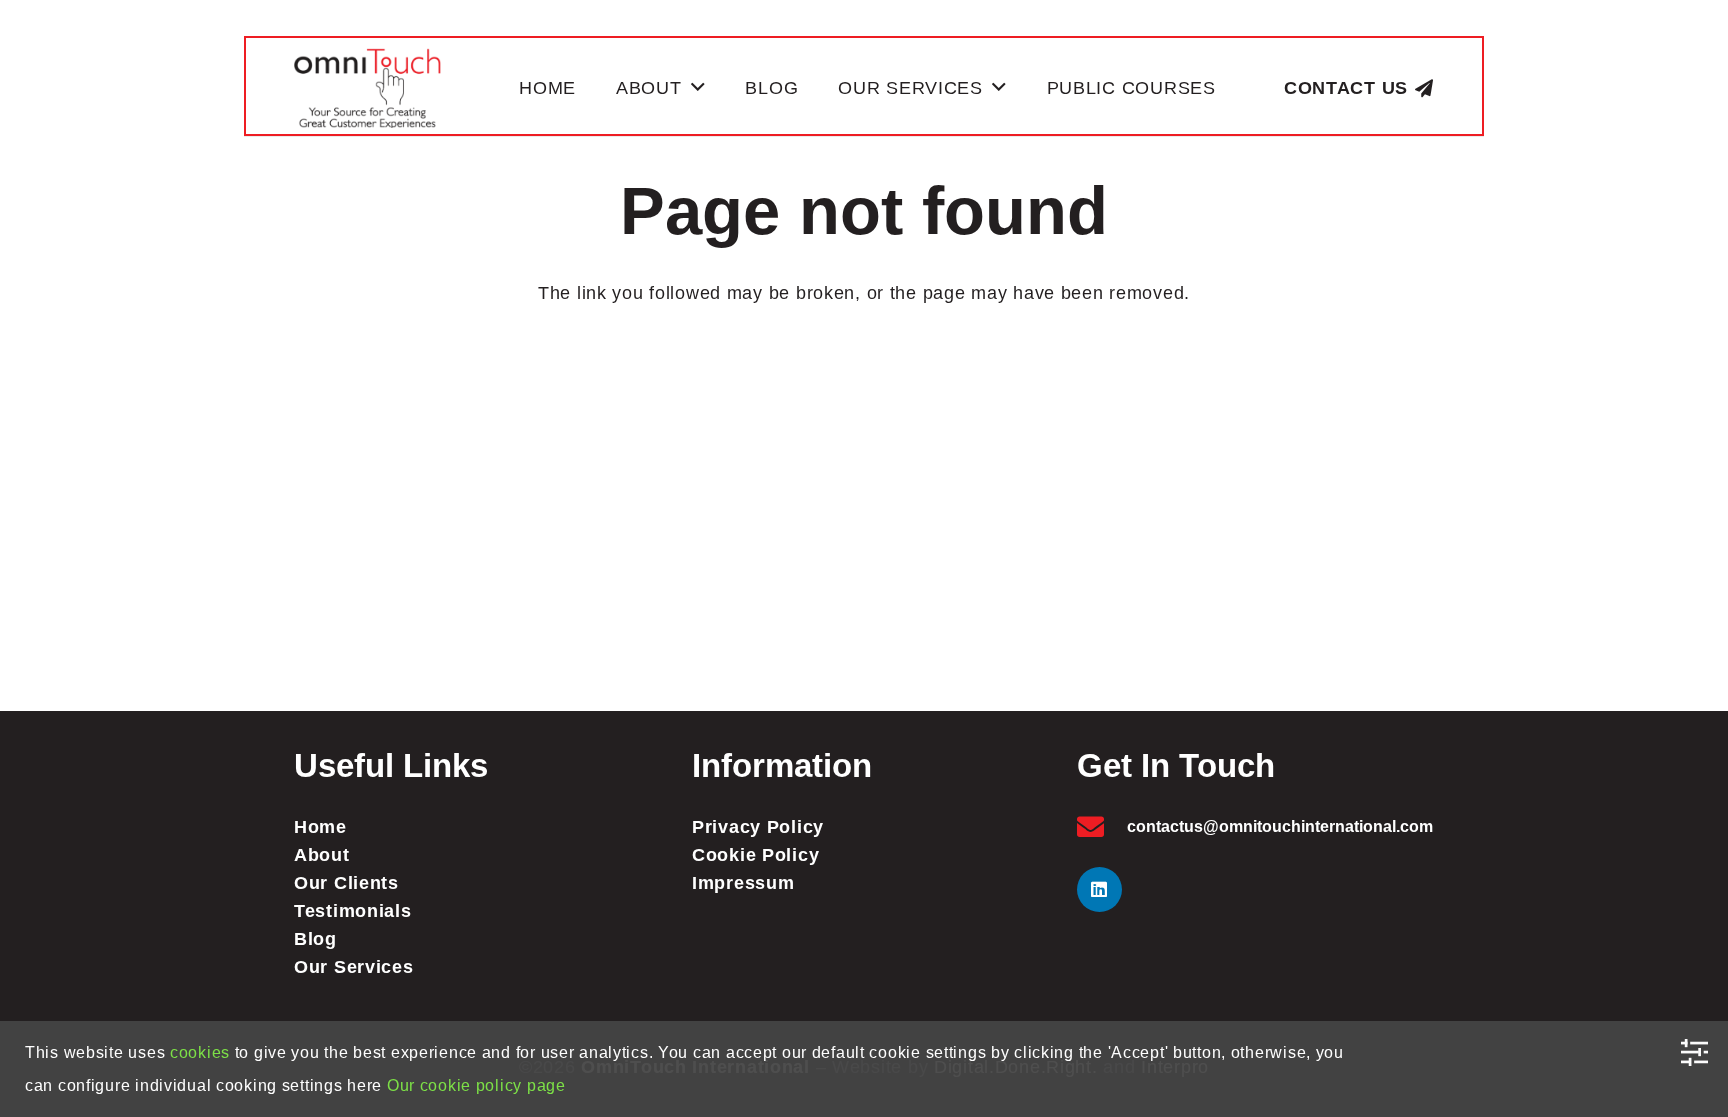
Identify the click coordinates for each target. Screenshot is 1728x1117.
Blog (315, 939)
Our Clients (346, 883)
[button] (698, 88)
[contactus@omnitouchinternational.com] (1102, 826)
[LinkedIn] (1099, 889)
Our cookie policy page (476, 1085)
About (322, 855)
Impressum (743, 883)
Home (320, 827)
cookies (200, 1052)
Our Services (354, 967)
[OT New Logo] (367, 88)
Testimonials (353, 911)
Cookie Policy (755, 855)
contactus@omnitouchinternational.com (1280, 826)
